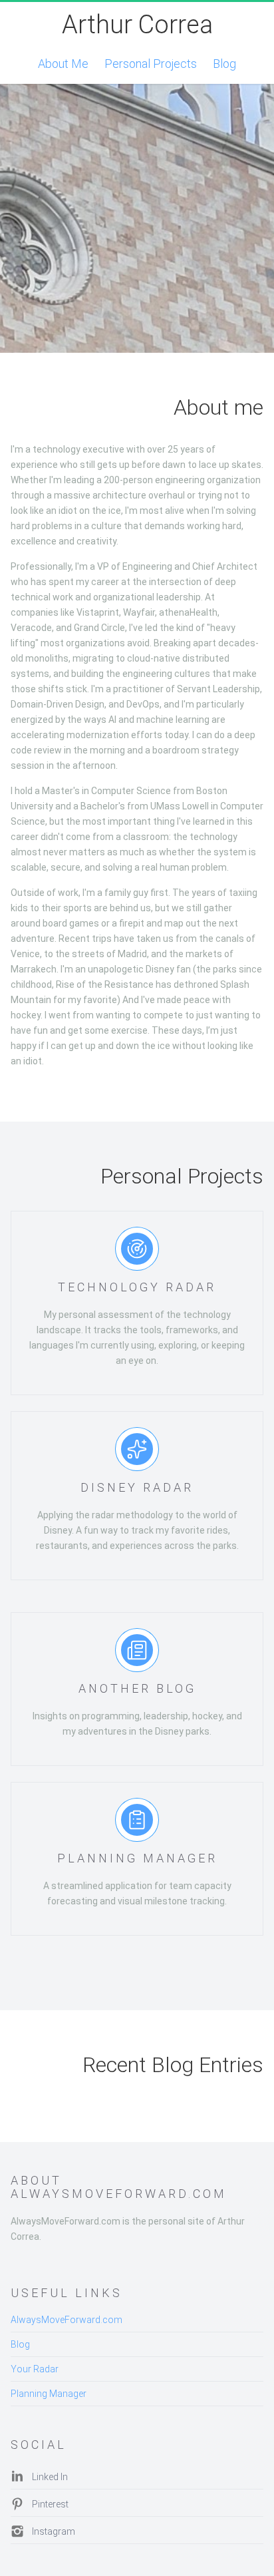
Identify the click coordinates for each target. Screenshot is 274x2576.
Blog (224, 64)
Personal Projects (151, 64)
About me (63, 64)
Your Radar (35, 2369)
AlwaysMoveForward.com (67, 2320)
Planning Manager (49, 2394)
